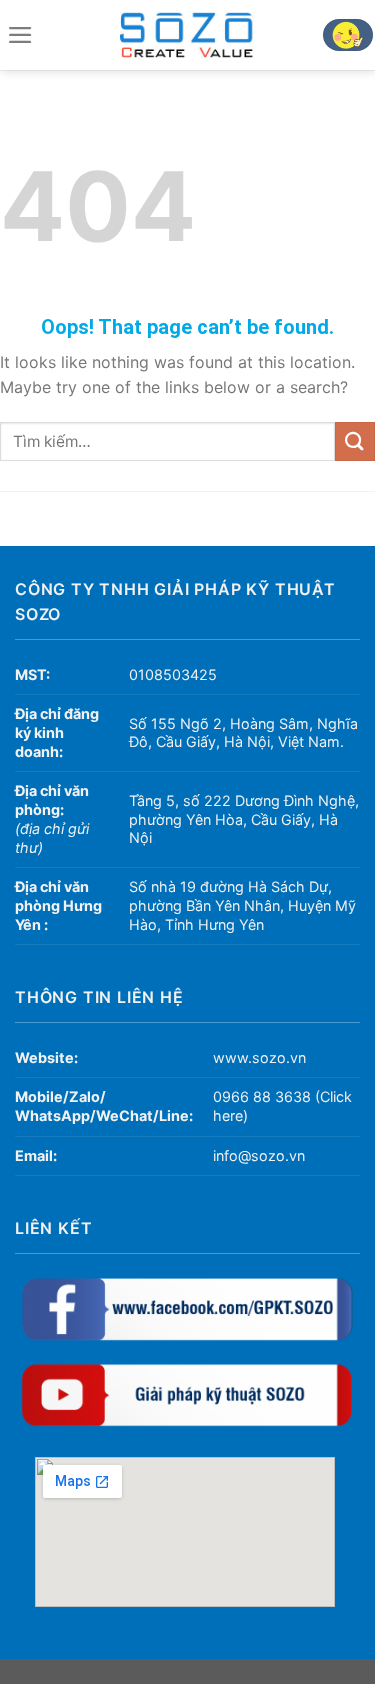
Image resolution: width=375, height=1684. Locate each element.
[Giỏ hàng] (348, 35)
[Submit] (355, 441)
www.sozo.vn (259, 1057)
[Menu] (19, 35)
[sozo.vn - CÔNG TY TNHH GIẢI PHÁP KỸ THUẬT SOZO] (187, 35)
